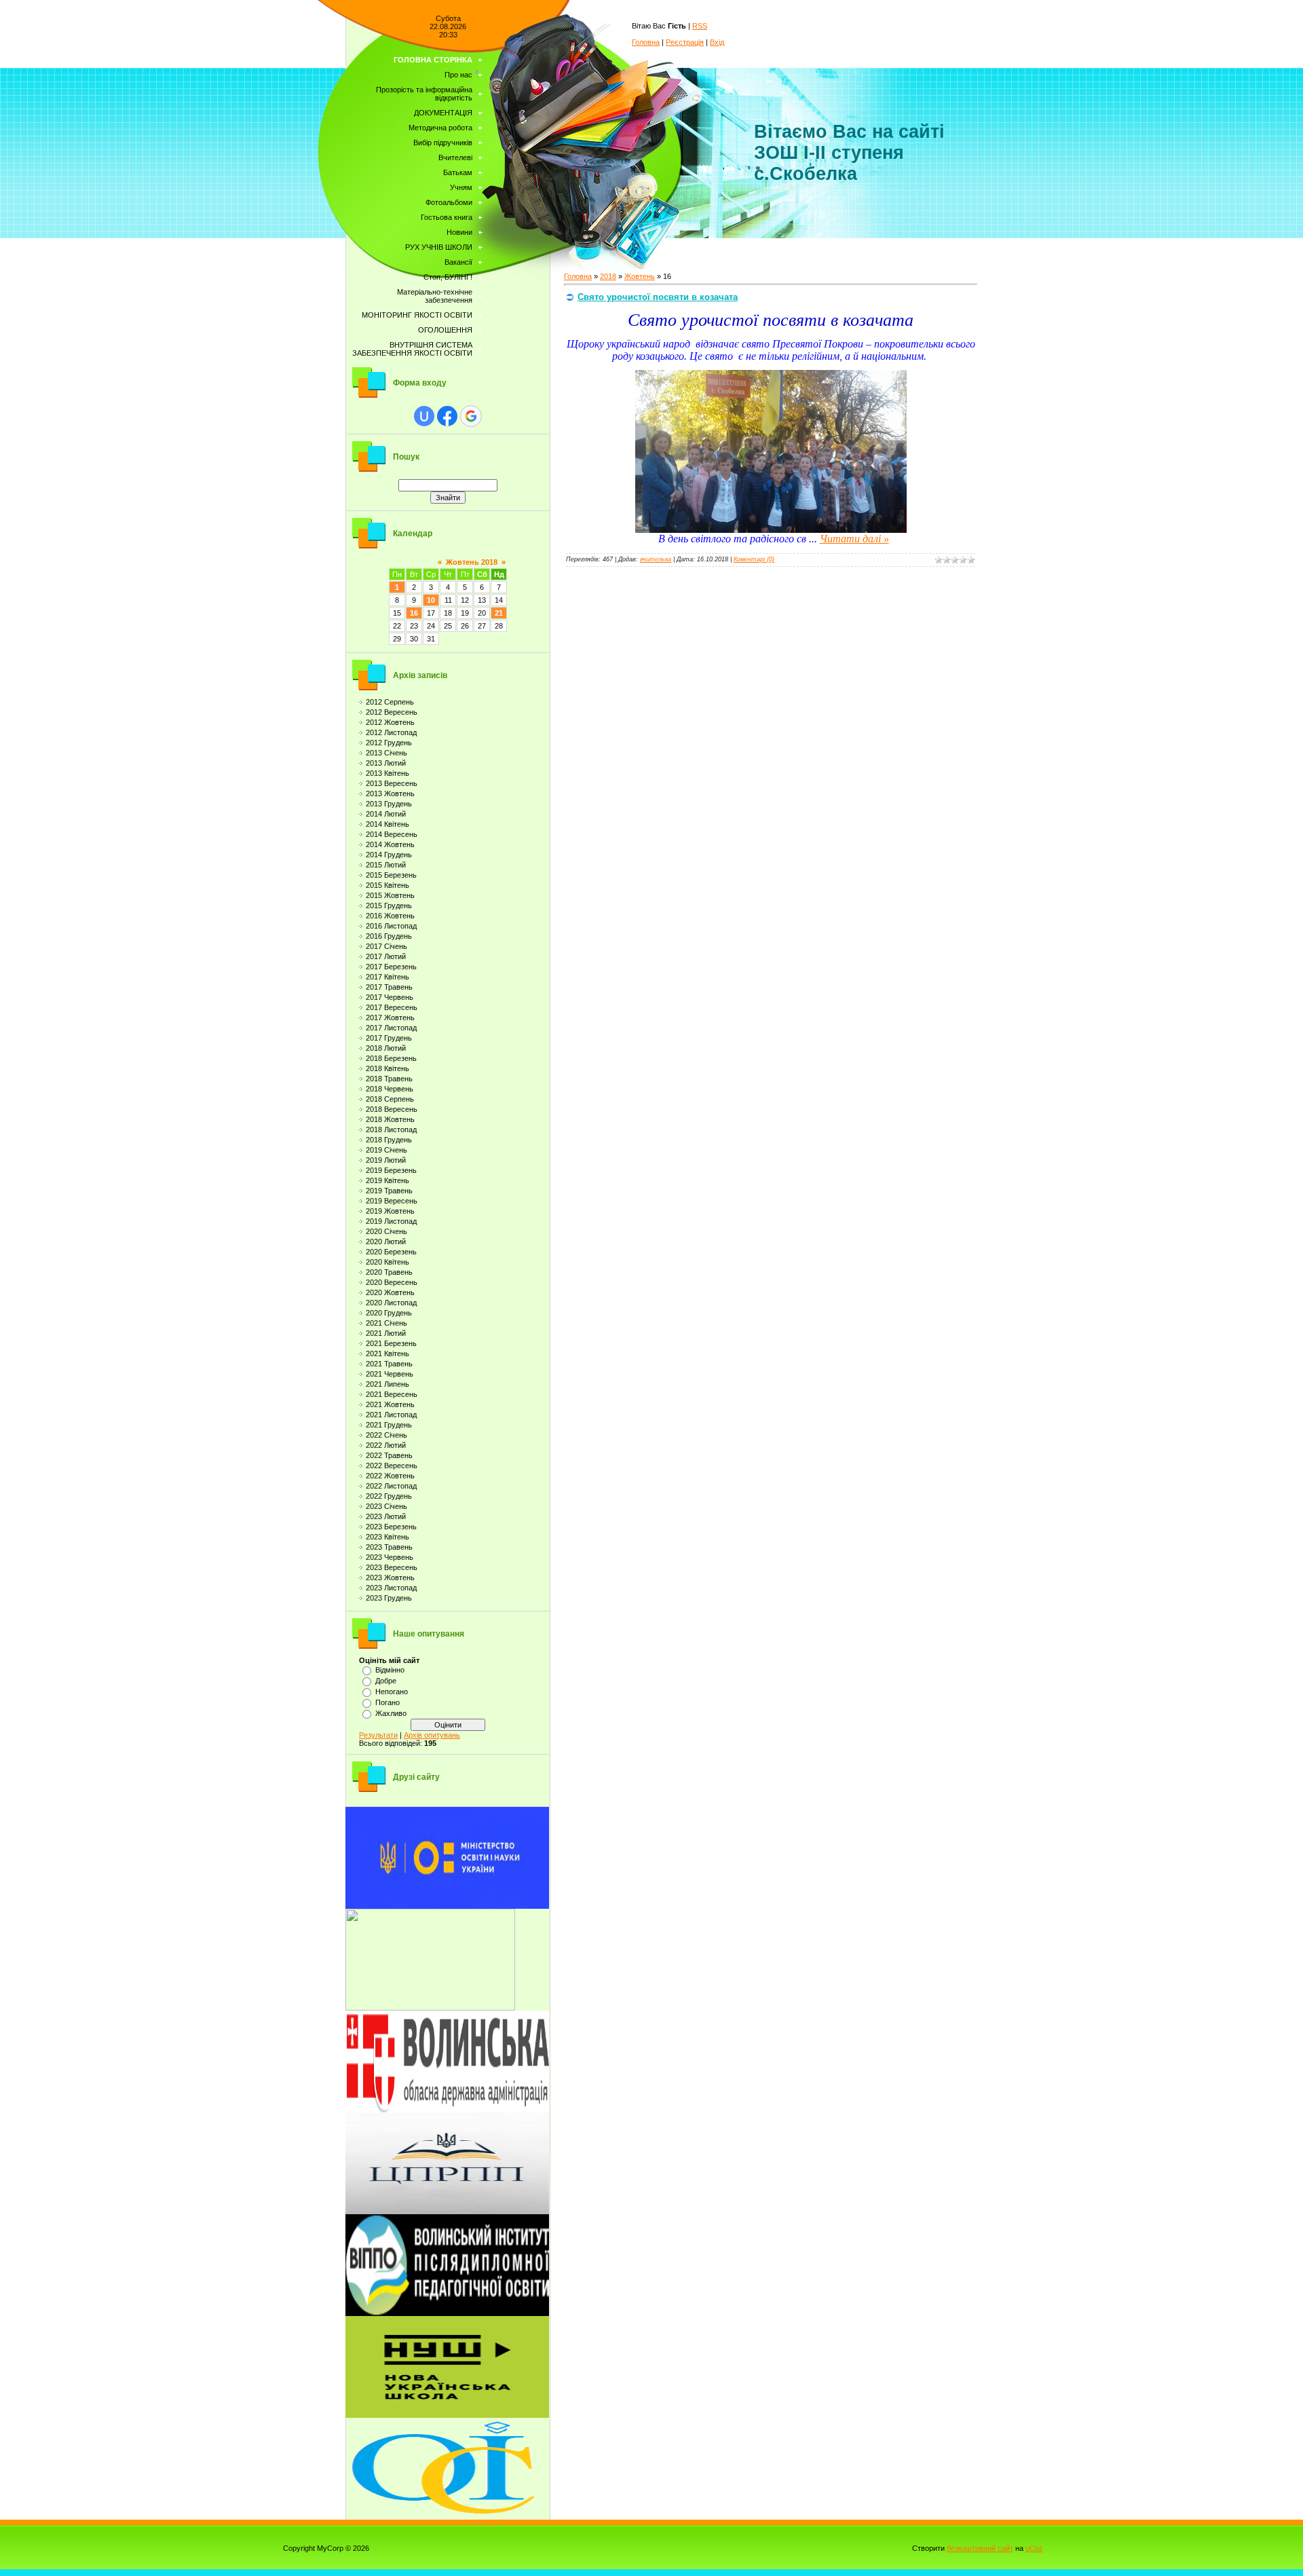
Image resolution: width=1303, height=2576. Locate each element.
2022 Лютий (386, 1445)
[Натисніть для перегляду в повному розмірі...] (771, 529)
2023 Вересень (392, 1567)
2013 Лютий (386, 763)
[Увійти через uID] (424, 416)
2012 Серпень (390, 702)
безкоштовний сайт (980, 2548)
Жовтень (640, 276)
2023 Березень (391, 1527)
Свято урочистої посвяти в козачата (658, 297)
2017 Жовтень (390, 1018)
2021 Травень (389, 1364)
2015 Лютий (386, 865)
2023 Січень (386, 1506)
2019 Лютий (386, 1160)
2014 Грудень (389, 855)
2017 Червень (390, 997)
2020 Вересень (392, 1282)
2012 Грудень (389, 743)
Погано (388, 1702)
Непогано (392, 1692)
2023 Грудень (389, 1598)
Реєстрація (685, 42)
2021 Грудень (389, 1425)
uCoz (1034, 2548)
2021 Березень (391, 1343)
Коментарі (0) (754, 559)
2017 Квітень (388, 977)
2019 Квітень (388, 1180)
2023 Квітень (388, 1537)
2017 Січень (386, 946)
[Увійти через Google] (471, 416)
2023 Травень (389, 1547)
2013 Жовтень (390, 794)
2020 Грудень (389, 1313)
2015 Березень (391, 875)
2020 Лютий (386, 1242)
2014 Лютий (386, 814)
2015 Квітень (388, 885)
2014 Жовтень (390, 844)
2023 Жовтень (390, 1578)
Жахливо (391, 1713)
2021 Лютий (386, 1333)
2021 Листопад (391, 1415)
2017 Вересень (392, 1007)
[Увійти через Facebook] (447, 416)
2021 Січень (386, 1323)
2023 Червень (390, 1557)
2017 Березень (391, 967)
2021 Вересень (392, 1394)
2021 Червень (390, 1374)
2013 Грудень (389, 804)
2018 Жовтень (390, 1119)
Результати (378, 1735)
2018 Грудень (389, 1140)
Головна (646, 42)
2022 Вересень (392, 1466)
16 (414, 613)
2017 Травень (389, 987)
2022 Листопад (391, 1486)
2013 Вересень (392, 783)
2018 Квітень (388, 1068)
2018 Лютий (386, 1048)
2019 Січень (386, 1150)
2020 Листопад (391, 1303)
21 (499, 613)
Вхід (717, 42)
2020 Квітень (388, 1262)
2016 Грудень (389, 936)
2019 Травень (389, 1191)
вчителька (656, 559)
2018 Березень (391, 1058)
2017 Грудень (389, 1038)
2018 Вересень (392, 1109)
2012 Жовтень (390, 722)
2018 (608, 276)
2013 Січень (386, 753)
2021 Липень (388, 1384)
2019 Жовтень (390, 1211)
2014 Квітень (388, 824)
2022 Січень (386, 1435)
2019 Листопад (391, 1221)
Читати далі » (854, 539)
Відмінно (390, 1670)
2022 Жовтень (390, 1476)
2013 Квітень (388, 773)
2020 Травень (389, 1272)
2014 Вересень (392, 834)
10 (431, 600)
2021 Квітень (388, 1354)
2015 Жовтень (390, 895)
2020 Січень (386, 1231)
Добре (386, 1681)
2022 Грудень (389, 1496)
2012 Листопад (391, 732)
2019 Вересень (392, 1201)
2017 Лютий (386, 956)
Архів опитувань (432, 1735)
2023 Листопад (391, 1588)
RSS (700, 26)
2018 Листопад (391, 1130)
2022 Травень (389, 1455)
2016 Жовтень (390, 916)
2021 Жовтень (390, 1404)
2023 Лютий (386, 1516)
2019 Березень (391, 1170)
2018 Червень (390, 1089)
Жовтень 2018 (472, 562)
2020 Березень (391, 1252)
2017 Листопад (391, 1028)
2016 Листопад (391, 926)
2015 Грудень (389, 906)
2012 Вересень (392, 712)
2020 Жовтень (390, 1292)
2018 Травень (389, 1079)
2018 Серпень (390, 1099)
